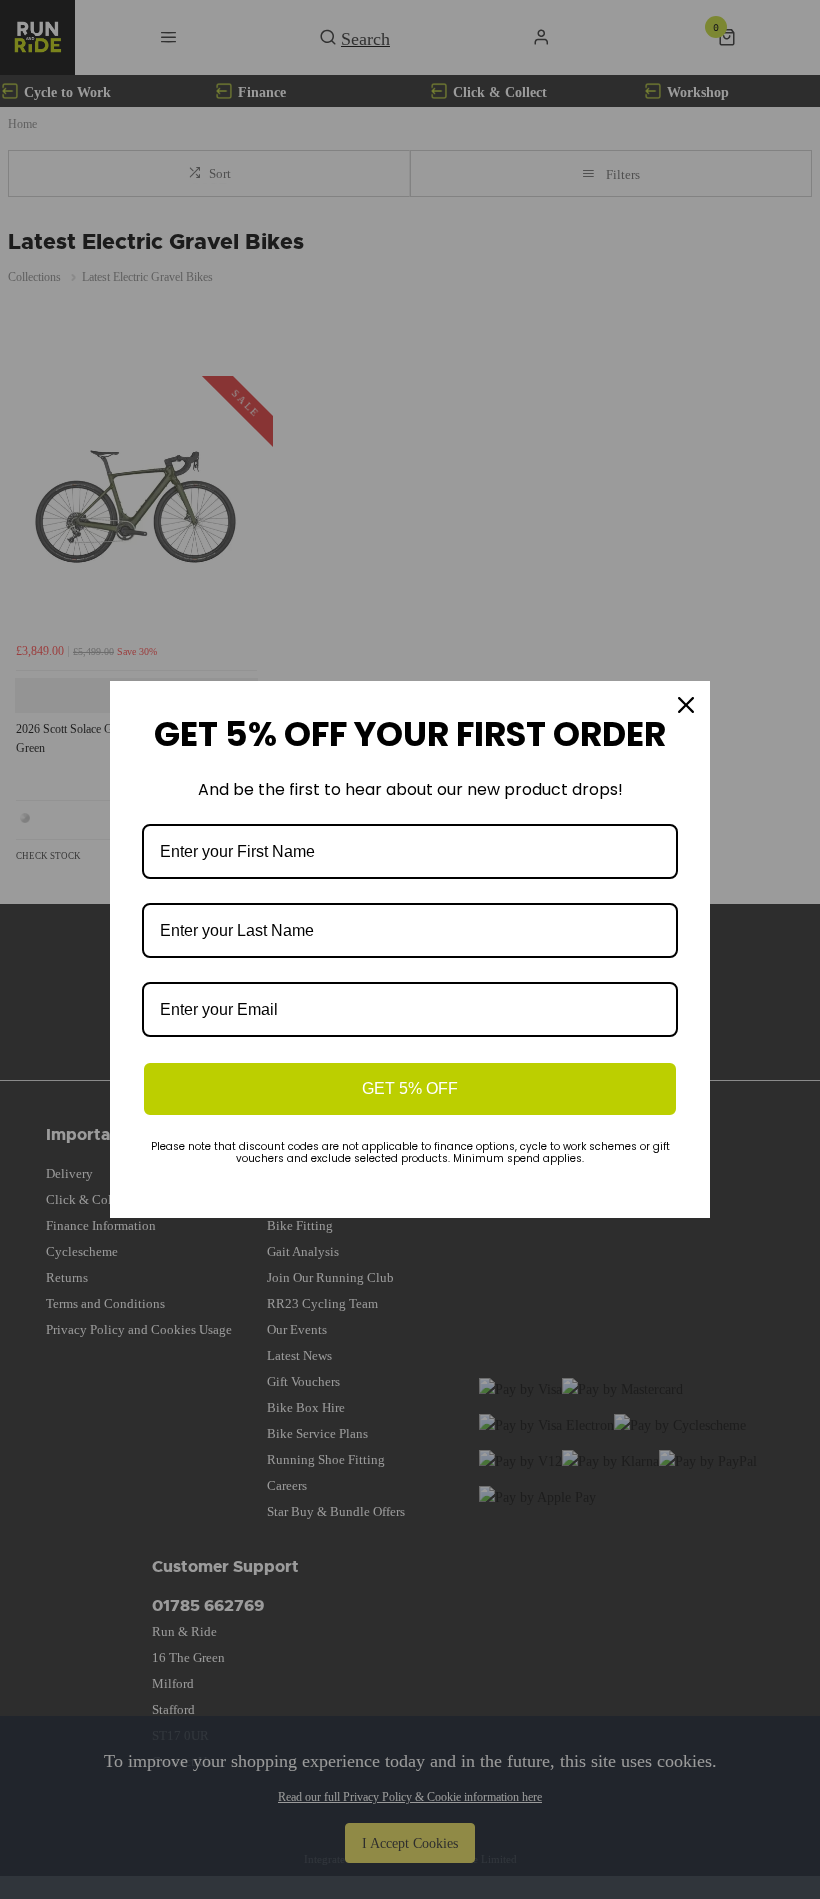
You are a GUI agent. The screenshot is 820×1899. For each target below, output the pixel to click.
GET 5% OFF (410, 1088)
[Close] (686, 705)
